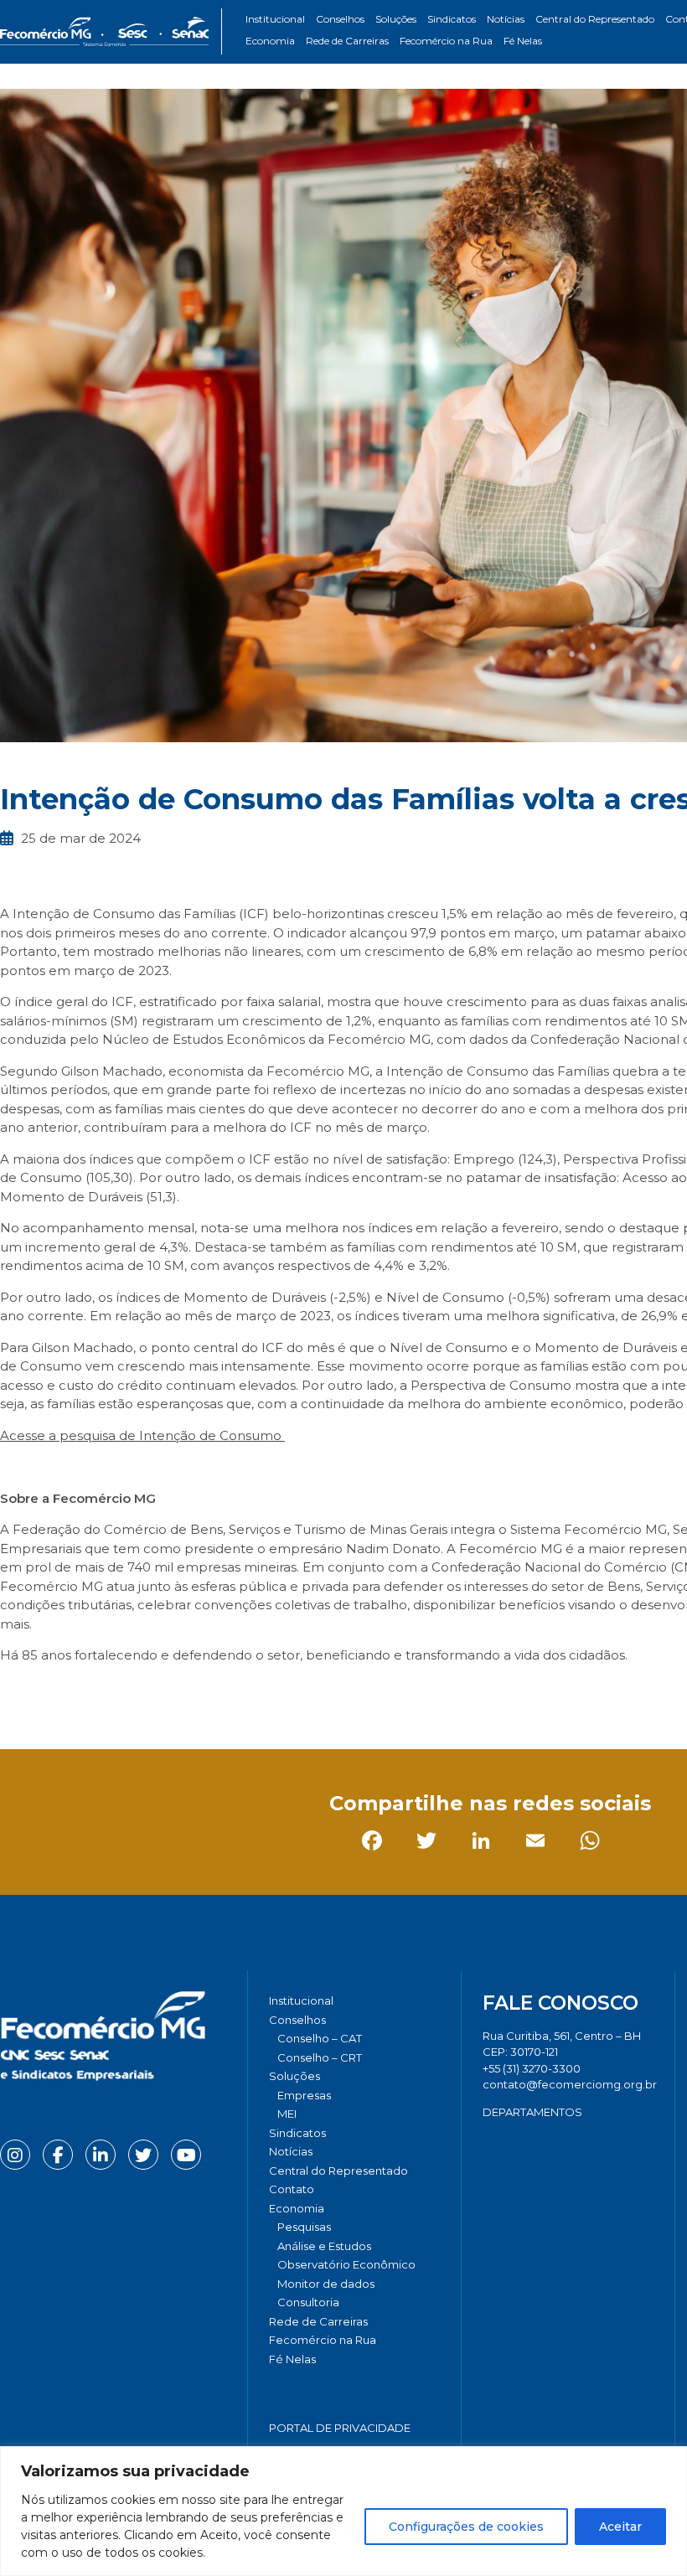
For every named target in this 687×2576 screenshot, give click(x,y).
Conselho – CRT (320, 2057)
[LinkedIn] (125, 1693)
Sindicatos (452, 19)
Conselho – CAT (320, 2038)
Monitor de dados (326, 2284)
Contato (292, 2189)
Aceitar (620, 2527)
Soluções (396, 19)
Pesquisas (304, 2227)
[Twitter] (71, 1693)
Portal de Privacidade (340, 2428)
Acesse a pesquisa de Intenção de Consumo (142, 1435)
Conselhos (340, 19)
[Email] (180, 1693)
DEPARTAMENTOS (532, 2112)
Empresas (304, 2095)
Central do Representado (595, 19)
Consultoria (308, 2302)
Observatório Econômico (346, 2264)
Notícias (506, 19)
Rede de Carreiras (347, 41)
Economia (270, 41)
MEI (287, 2114)
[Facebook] (16, 1693)
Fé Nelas (523, 41)
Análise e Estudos (324, 2246)
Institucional (275, 19)
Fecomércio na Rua (446, 41)
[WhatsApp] (234, 1693)
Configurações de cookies (466, 2527)
